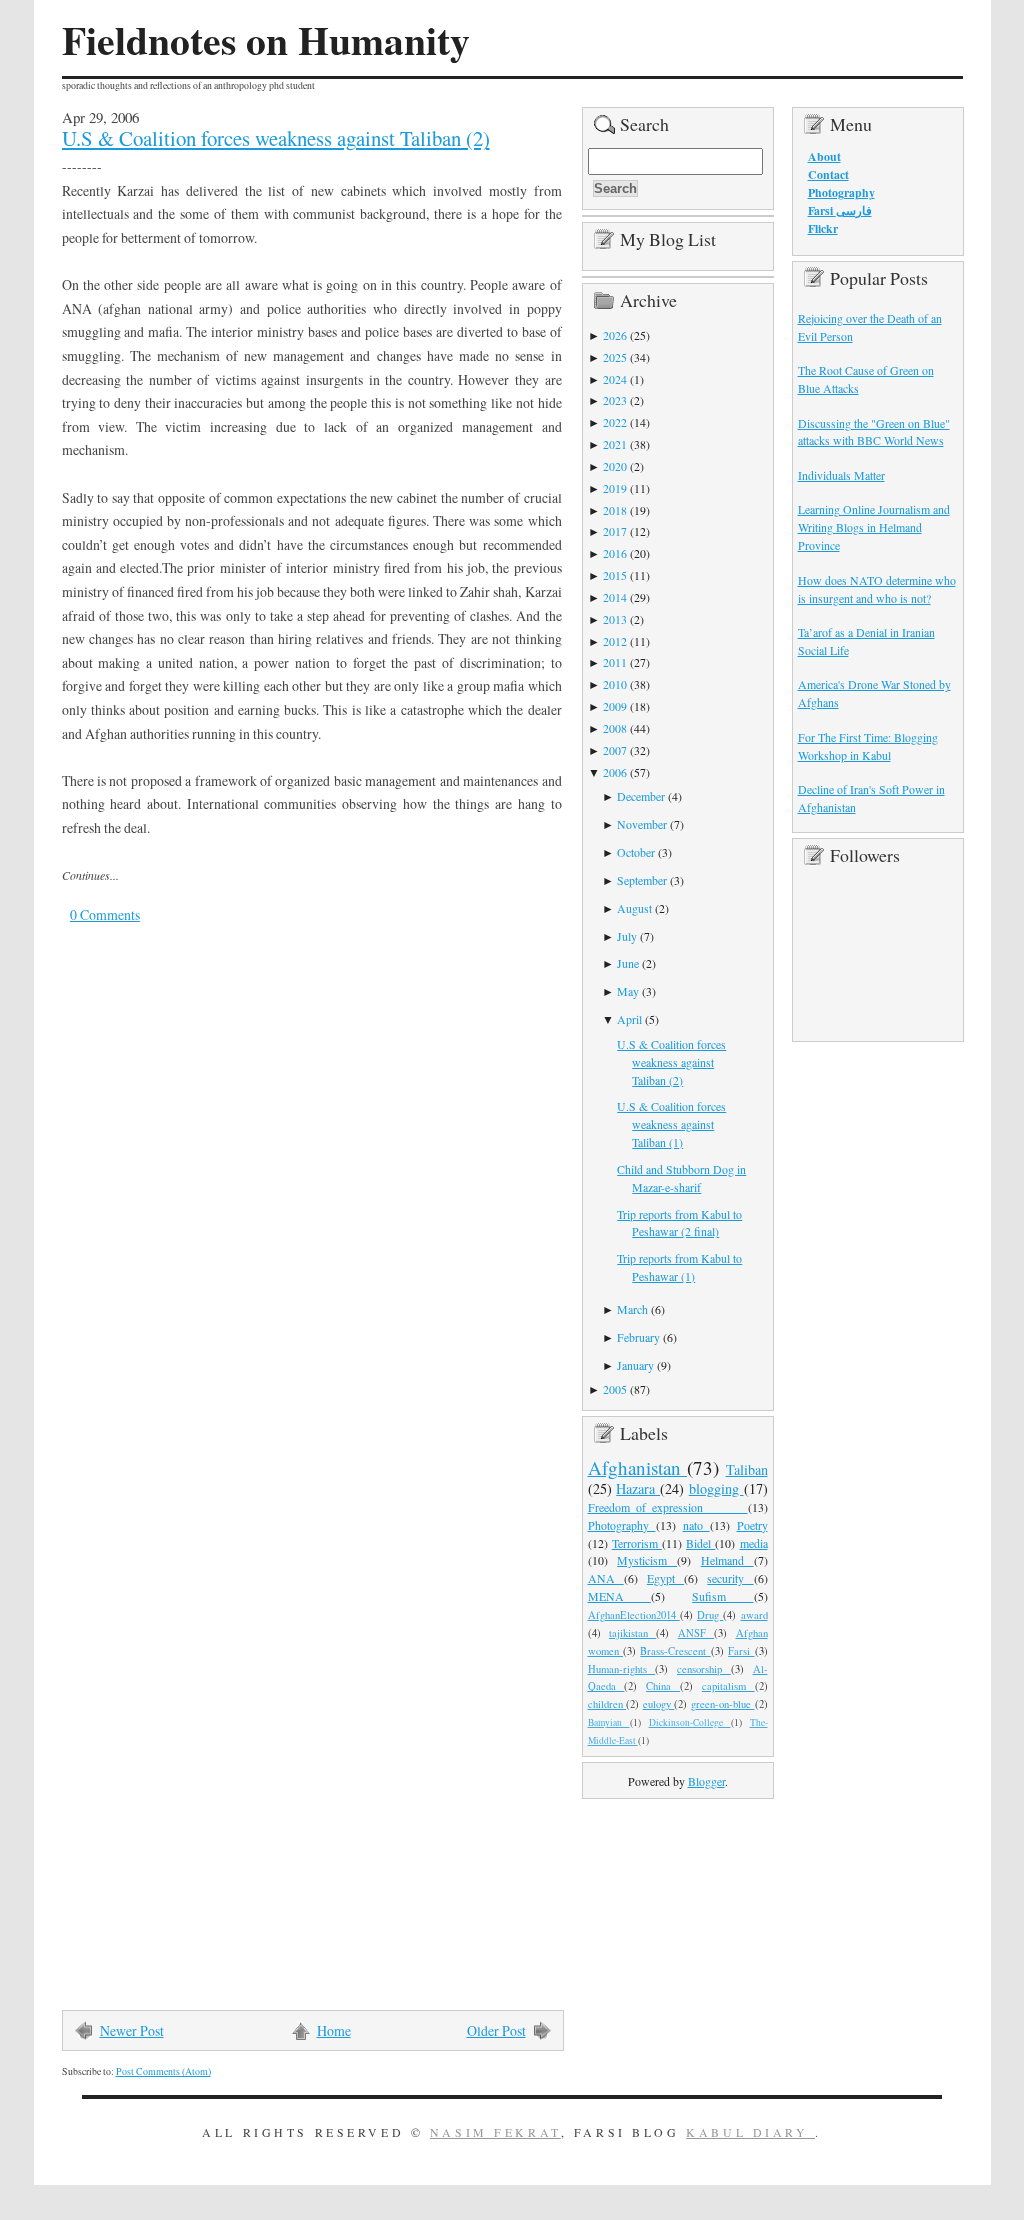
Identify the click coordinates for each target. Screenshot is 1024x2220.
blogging (716, 1488)
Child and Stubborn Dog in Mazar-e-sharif (681, 1178)
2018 (615, 510)
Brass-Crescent (675, 1651)
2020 (615, 466)
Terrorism (637, 1543)
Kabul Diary (750, 2132)
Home (334, 2030)
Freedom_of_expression (668, 1507)
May (628, 991)
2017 (615, 531)
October (636, 852)
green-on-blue (723, 1704)
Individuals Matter (841, 475)
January (635, 1365)
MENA (619, 1596)
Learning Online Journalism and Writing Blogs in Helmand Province (874, 527)
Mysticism (647, 1560)
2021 (615, 444)
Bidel (700, 1543)
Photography (622, 1525)
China (663, 1686)
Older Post (496, 2030)
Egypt (665, 1578)
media (754, 1543)
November (642, 824)
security (730, 1578)
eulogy (659, 1704)
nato (696, 1525)
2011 (615, 662)
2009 (615, 706)
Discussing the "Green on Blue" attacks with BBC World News (874, 432)
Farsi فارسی (840, 210)
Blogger (706, 1781)
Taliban (747, 1469)
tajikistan (632, 1633)
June (628, 963)
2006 (615, 772)
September (642, 880)
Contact (828, 174)
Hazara (638, 1488)
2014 (615, 597)
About (824, 156)
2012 (615, 641)
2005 (615, 1389)
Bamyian (609, 1722)
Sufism (722, 1596)
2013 (615, 619)
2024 (615, 379)
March (632, 1309)
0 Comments (105, 914)
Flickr (823, 228)
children (607, 1704)
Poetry (752, 1525)
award (754, 1615)
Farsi (741, 1651)
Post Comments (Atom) (163, 2071)
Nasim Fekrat (495, 2132)
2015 (615, 575)
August (634, 908)
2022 (615, 422)
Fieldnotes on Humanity (266, 40)
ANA (606, 1578)
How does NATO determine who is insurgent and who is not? (877, 589)
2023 (615, 400)
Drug (710, 1615)
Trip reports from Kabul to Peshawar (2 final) (679, 1223)
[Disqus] (297, 1217)
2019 (615, 488)
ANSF (696, 1633)
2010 (615, 684)
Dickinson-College (690, 1722)
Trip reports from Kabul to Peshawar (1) (679, 1267)
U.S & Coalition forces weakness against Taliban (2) (276, 138)
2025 (615, 357)
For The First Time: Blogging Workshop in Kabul (868, 746)
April (629, 1019)
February (638, 1337)
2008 (615, 728)
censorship (704, 1669)
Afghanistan (638, 1467)
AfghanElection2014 (634, 1615)
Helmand (727, 1560)
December (641, 796)
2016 (615, 553)
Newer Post (132, 2030)
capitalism (728, 1686)
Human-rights (622, 1669)
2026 (615, 335)
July (627, 936)
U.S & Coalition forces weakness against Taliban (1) (671, 1124)
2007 (615, 750)
